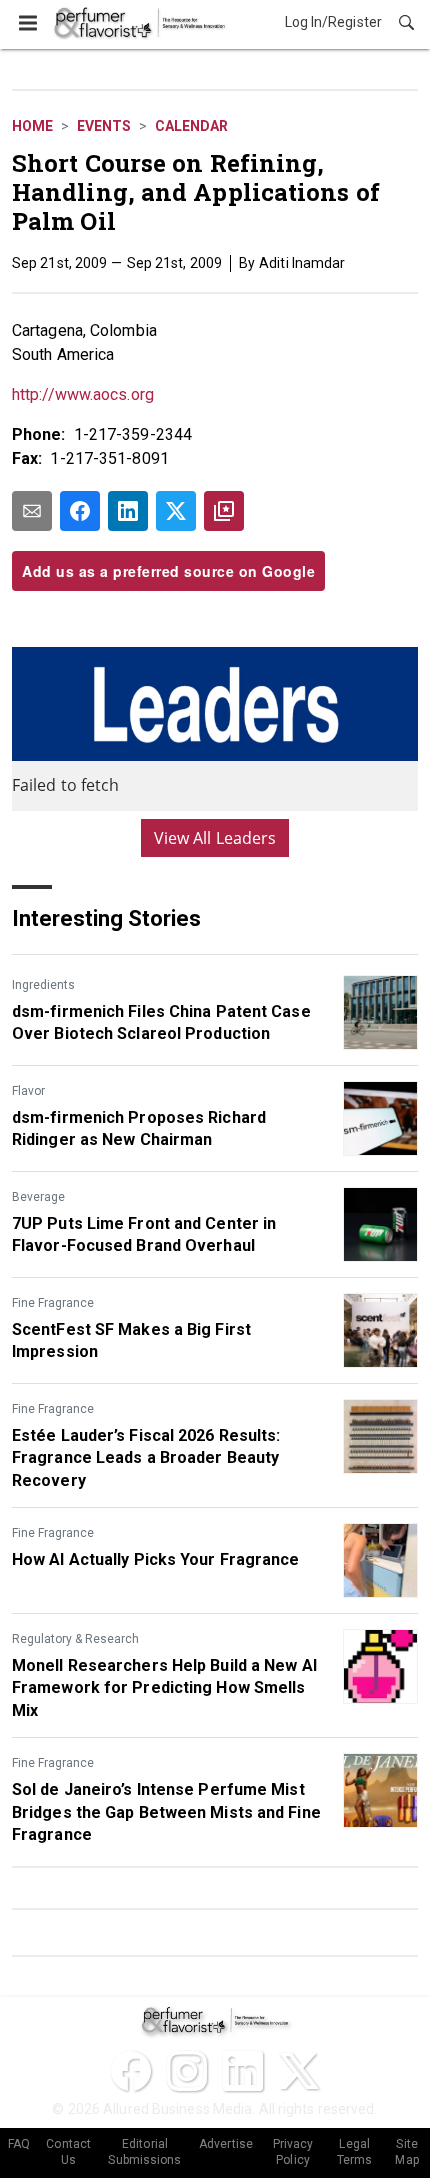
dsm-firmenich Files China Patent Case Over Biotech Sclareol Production (161, 1022)
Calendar (191, 126)
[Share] (80, 511)
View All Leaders (215, 838)
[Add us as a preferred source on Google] (224, 511)
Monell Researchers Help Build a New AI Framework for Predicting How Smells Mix (164, 1688)
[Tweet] (176, 511)
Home (32, 126)
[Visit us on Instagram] (187, 2071)
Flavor (28, 1091)
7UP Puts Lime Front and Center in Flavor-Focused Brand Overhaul (144, 1234)
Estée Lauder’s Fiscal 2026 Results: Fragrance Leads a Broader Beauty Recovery (146, 1458)
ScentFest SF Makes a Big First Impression (131, 1340)
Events (104, 126)
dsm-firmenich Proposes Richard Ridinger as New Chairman (139, 1128)
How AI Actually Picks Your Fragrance (156, 1559)
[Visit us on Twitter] (299, 2071)
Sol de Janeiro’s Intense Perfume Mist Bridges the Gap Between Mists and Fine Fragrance (166, 1812)
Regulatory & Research (75, 1639)
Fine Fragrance (53, 1303)
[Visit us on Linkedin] (243, 2071)
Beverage (38, 1197)
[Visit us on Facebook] (131, 2071)
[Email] (32, 511)
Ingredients (43, 985)
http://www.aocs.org (83, 394)
